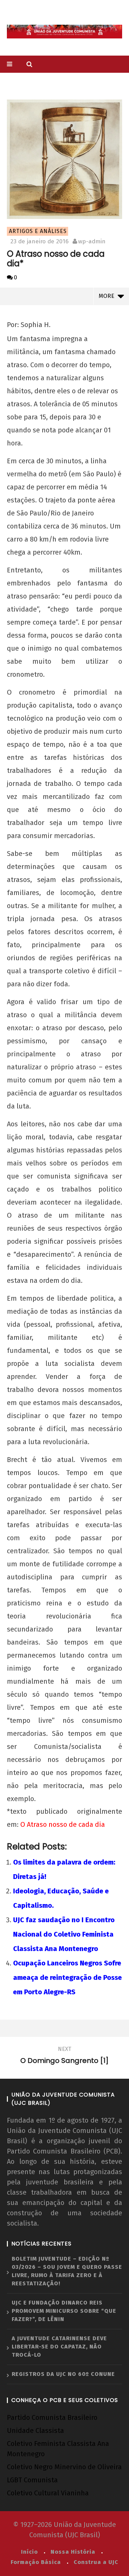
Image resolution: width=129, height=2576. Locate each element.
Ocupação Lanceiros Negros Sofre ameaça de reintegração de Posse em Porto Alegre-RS (67, 1977)
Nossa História (73, 2552)
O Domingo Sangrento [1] (64, 2056)
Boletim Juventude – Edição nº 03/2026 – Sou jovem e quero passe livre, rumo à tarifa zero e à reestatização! (67, 2271)
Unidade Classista (35, 2430)
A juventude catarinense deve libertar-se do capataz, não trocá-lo (59, 2347)
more (108, 296)
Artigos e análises (38, 231)
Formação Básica (36, 2562)
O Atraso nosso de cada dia (63, 1824)
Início (29, 2552)
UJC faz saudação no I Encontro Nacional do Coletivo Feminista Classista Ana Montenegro (64, 1934)
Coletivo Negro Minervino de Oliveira (64, 2467)
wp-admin (92, 241)
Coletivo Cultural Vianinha (48, 2493)
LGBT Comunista (32, 2480)
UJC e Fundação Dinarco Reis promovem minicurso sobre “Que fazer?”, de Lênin (64, 2311)
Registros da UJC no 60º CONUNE (63, 2374)
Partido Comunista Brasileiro (52, 2417)
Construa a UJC (96, 2562)
